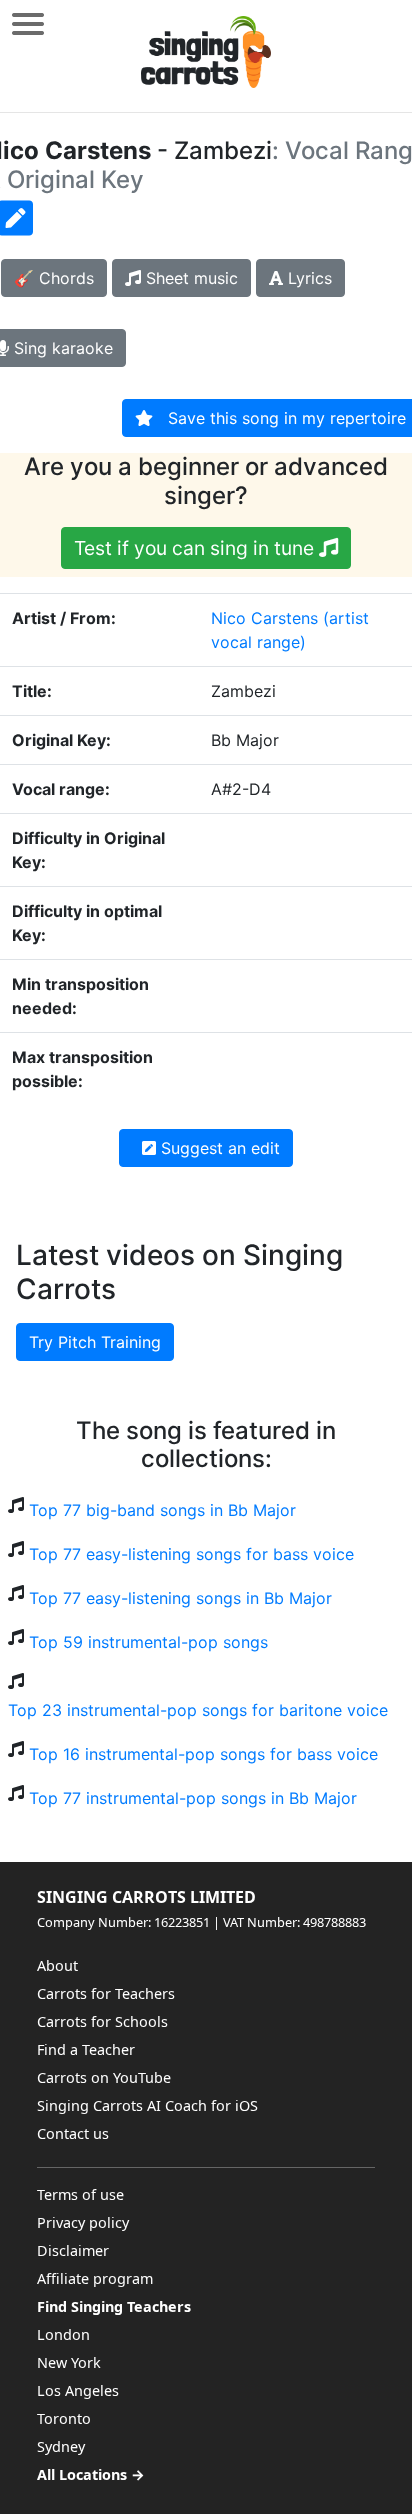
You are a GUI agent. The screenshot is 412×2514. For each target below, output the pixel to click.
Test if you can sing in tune (196, 548)
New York (69, 2362)
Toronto (64, 2418)
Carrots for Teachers (106, 1993)
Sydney (61, 2446)
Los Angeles (78, 2390)
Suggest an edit (218, 1148)
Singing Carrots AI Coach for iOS (147, 2105)
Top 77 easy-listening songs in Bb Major (180, 1598)
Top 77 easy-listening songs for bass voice (191, 1554)
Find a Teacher (86, 2049)
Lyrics (307, 278)
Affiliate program (95, 2278)
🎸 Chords (54, 278)
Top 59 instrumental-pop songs (148, 1642)
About (57, 1965)
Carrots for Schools (102, 2021)
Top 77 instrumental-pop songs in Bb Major (193, 1798)
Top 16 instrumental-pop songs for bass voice (203, 1754)
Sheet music (189, 278)
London (63, 2334)
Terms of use (80, 2194)
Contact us (73, 2133)
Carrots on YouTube (104, 2077)
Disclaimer (73, 2250)
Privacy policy (83, 2222)
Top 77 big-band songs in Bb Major (162, 1510)
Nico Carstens (264, 618)
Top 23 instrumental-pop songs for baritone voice (198, 1710)
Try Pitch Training (95, 1342)
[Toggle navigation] (28, 23)
